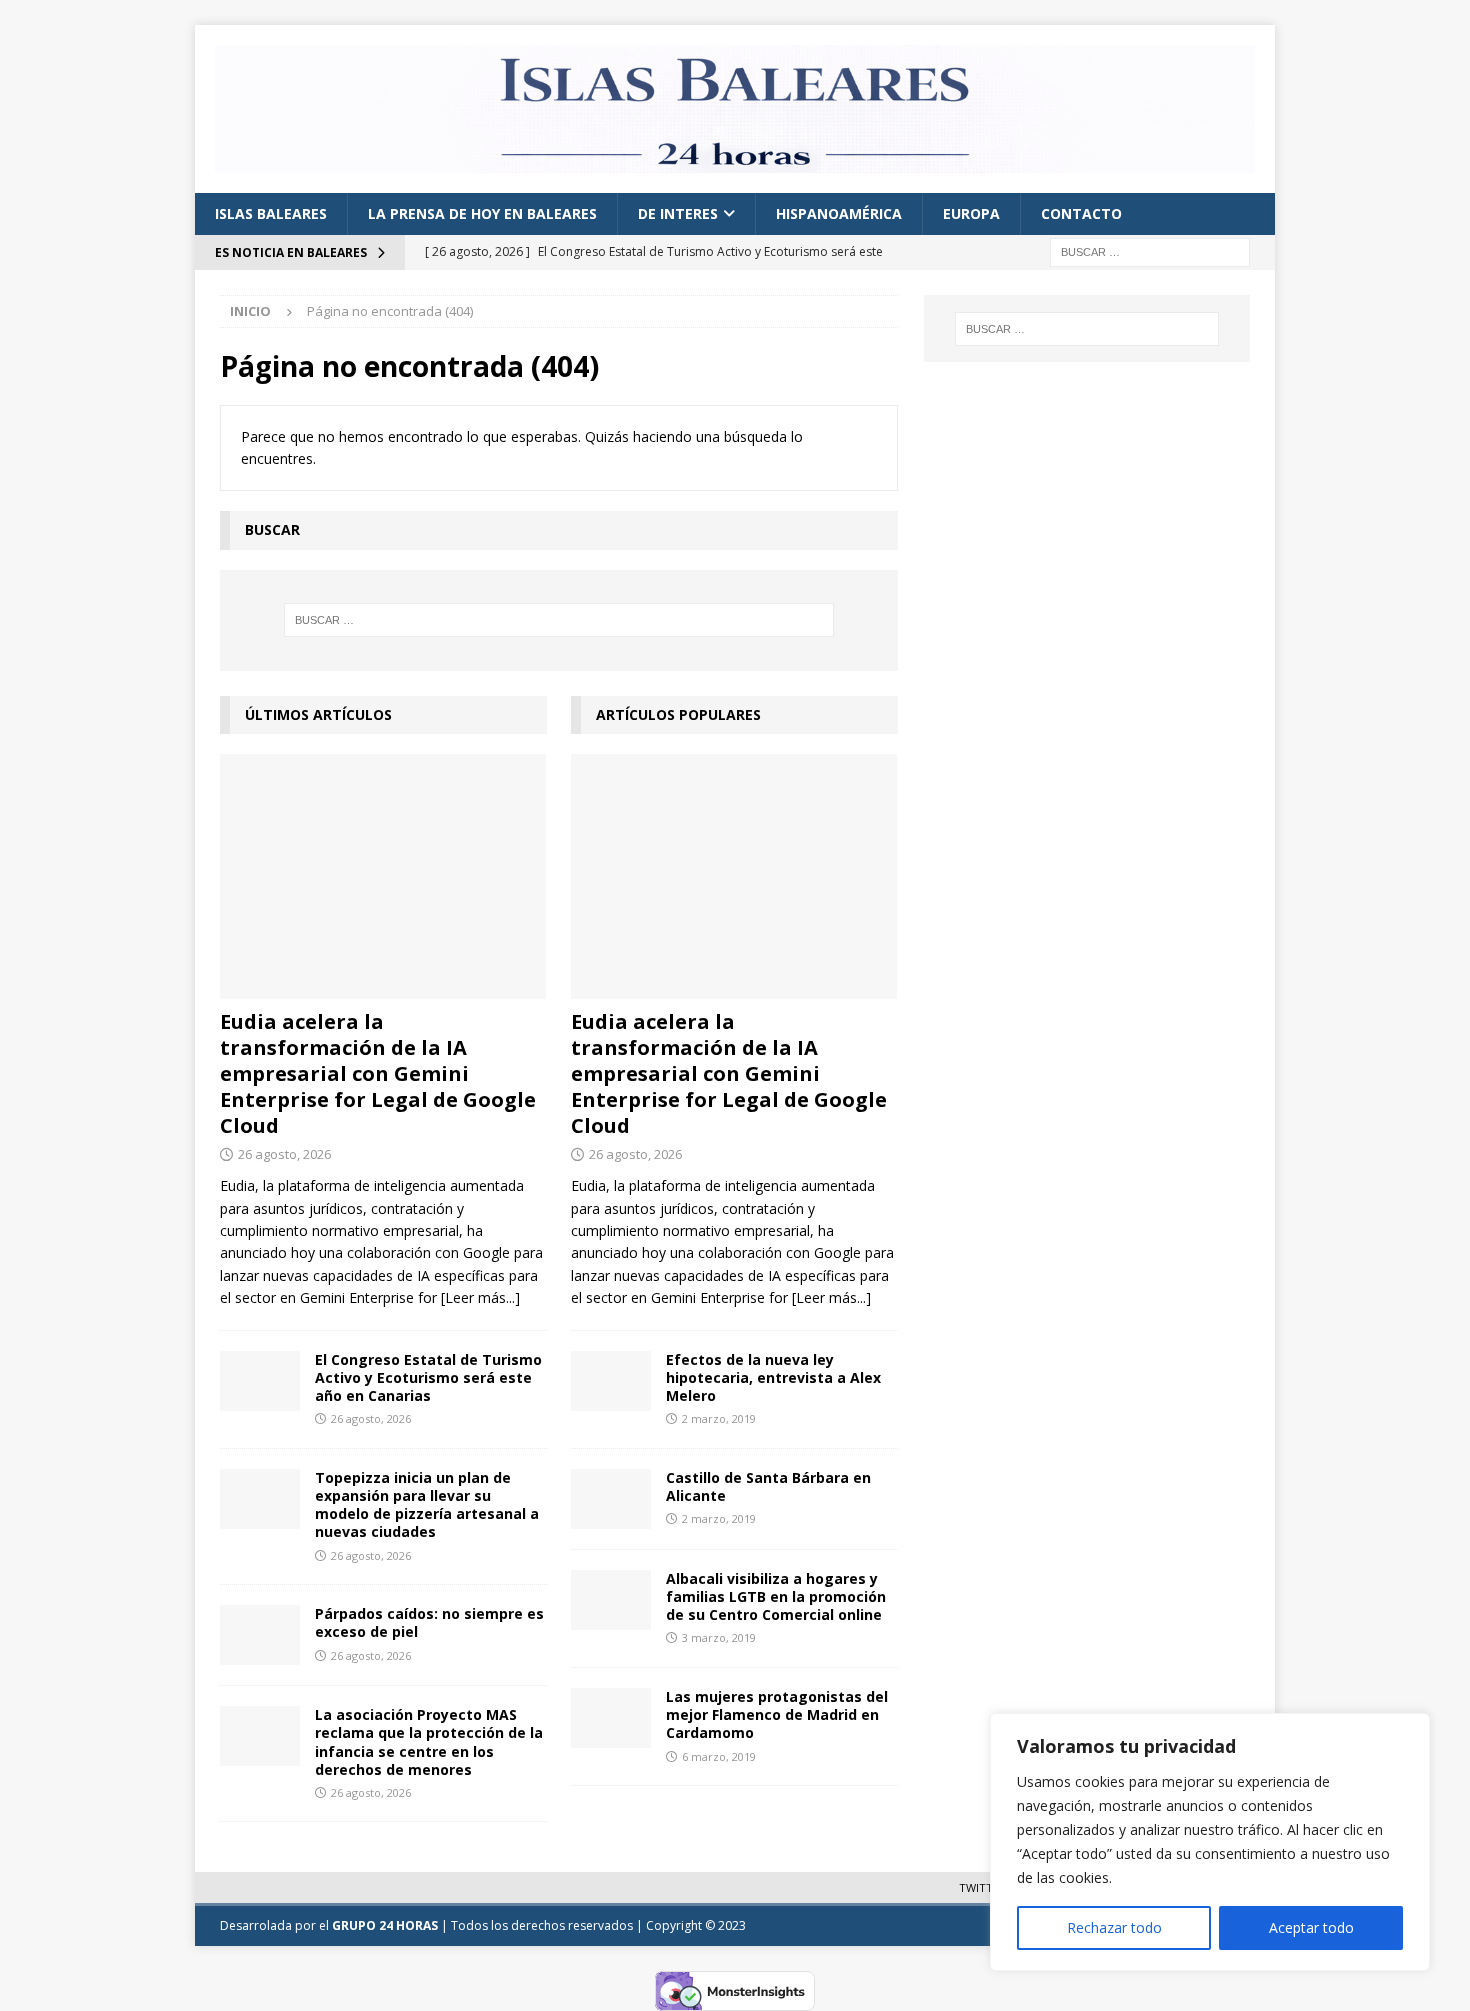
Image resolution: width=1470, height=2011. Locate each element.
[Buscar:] (1150, 251)
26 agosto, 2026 (284, 1154)
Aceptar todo (1311, 1927)
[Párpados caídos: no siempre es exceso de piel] (260, 1635)
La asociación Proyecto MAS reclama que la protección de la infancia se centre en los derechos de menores (429, 1742)
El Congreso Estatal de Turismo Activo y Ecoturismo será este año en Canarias (428, 1377)
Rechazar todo (1114, 1927)
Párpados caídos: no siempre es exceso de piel (429, 1622)
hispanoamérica (839, 213)
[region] (1210, 1842)
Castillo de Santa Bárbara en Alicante (768, 1486)
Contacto (1081, 213)
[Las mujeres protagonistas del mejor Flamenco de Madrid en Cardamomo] (611, 1718)
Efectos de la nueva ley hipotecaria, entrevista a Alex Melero (773, 1377)
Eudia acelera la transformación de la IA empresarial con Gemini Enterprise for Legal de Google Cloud (378, 1073)
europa (971, 213)
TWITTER (982, 1887)
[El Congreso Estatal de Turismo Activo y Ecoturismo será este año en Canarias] (260, 1381)
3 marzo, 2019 (719, 1637)
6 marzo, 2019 (719, 1756)
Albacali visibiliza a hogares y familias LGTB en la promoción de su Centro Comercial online (776, 1596)
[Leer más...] (480, 1297)
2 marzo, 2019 (719, 1418)
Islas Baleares (271, 213)
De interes (678, 213)
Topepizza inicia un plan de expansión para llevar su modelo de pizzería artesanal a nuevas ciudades (427, 1505)
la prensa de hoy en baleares (482, 213)
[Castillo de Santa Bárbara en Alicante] (611, 1499)
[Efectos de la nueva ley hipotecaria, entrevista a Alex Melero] (611, 1381)
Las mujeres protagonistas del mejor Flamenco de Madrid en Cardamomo (777, 1714)
